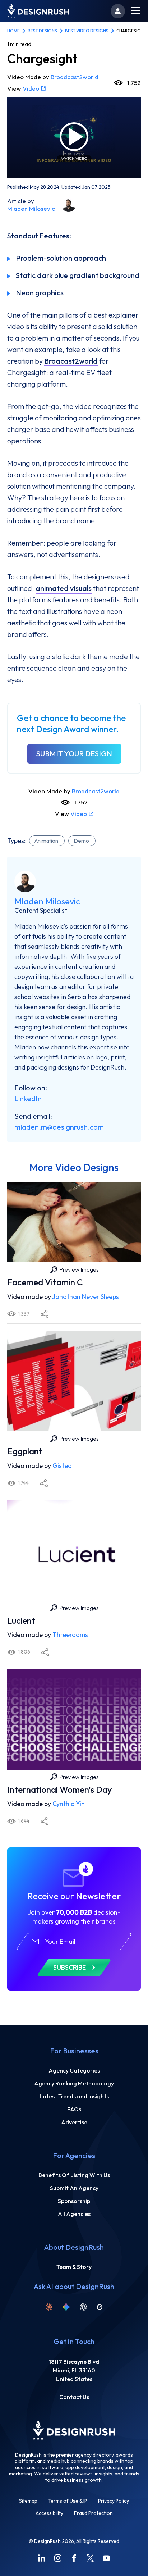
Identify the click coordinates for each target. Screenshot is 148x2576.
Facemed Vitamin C (45, 1282)
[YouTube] (106, 2558)
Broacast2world (71, 361)
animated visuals (64, 588)
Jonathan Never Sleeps (85, 1297)
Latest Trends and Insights (74, 2096)
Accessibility (49, 2513)
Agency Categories (74, 2070)
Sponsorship (74, 2201)
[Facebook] (74, 2558)
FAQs (74, 2109)
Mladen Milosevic (31, 208)
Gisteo (62, 1466)
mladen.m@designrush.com (59, 1127)
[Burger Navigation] (135, 11)
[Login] (118, 11)
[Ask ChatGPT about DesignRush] (83, 2307)
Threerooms (70, 1635)
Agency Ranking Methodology (74, 2083)
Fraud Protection (93, 2513)
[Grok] (100, 2307)
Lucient (21, 1620)
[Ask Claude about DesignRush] (49, 2307)
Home (13, 31)
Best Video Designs (87, 31)
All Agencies (74, 2214)
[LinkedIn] (42, 2558)
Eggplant (25, 1451)
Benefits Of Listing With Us (74, 2175)
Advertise (74, 2122)
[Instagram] (58, 2558)
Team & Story (74, 2267)
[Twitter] (90, 2558)
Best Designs (42, 31)
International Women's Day (59, 1789)
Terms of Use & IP (68, 2501)
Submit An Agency (74, 2188)
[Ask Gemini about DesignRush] (66, 2307)
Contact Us (74, 2397)
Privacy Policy (114, 2501)
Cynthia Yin (69, 1804)
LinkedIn (28, 1098)
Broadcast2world (75, 77)
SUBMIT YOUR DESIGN (74, 754)
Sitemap (28, 2501)
